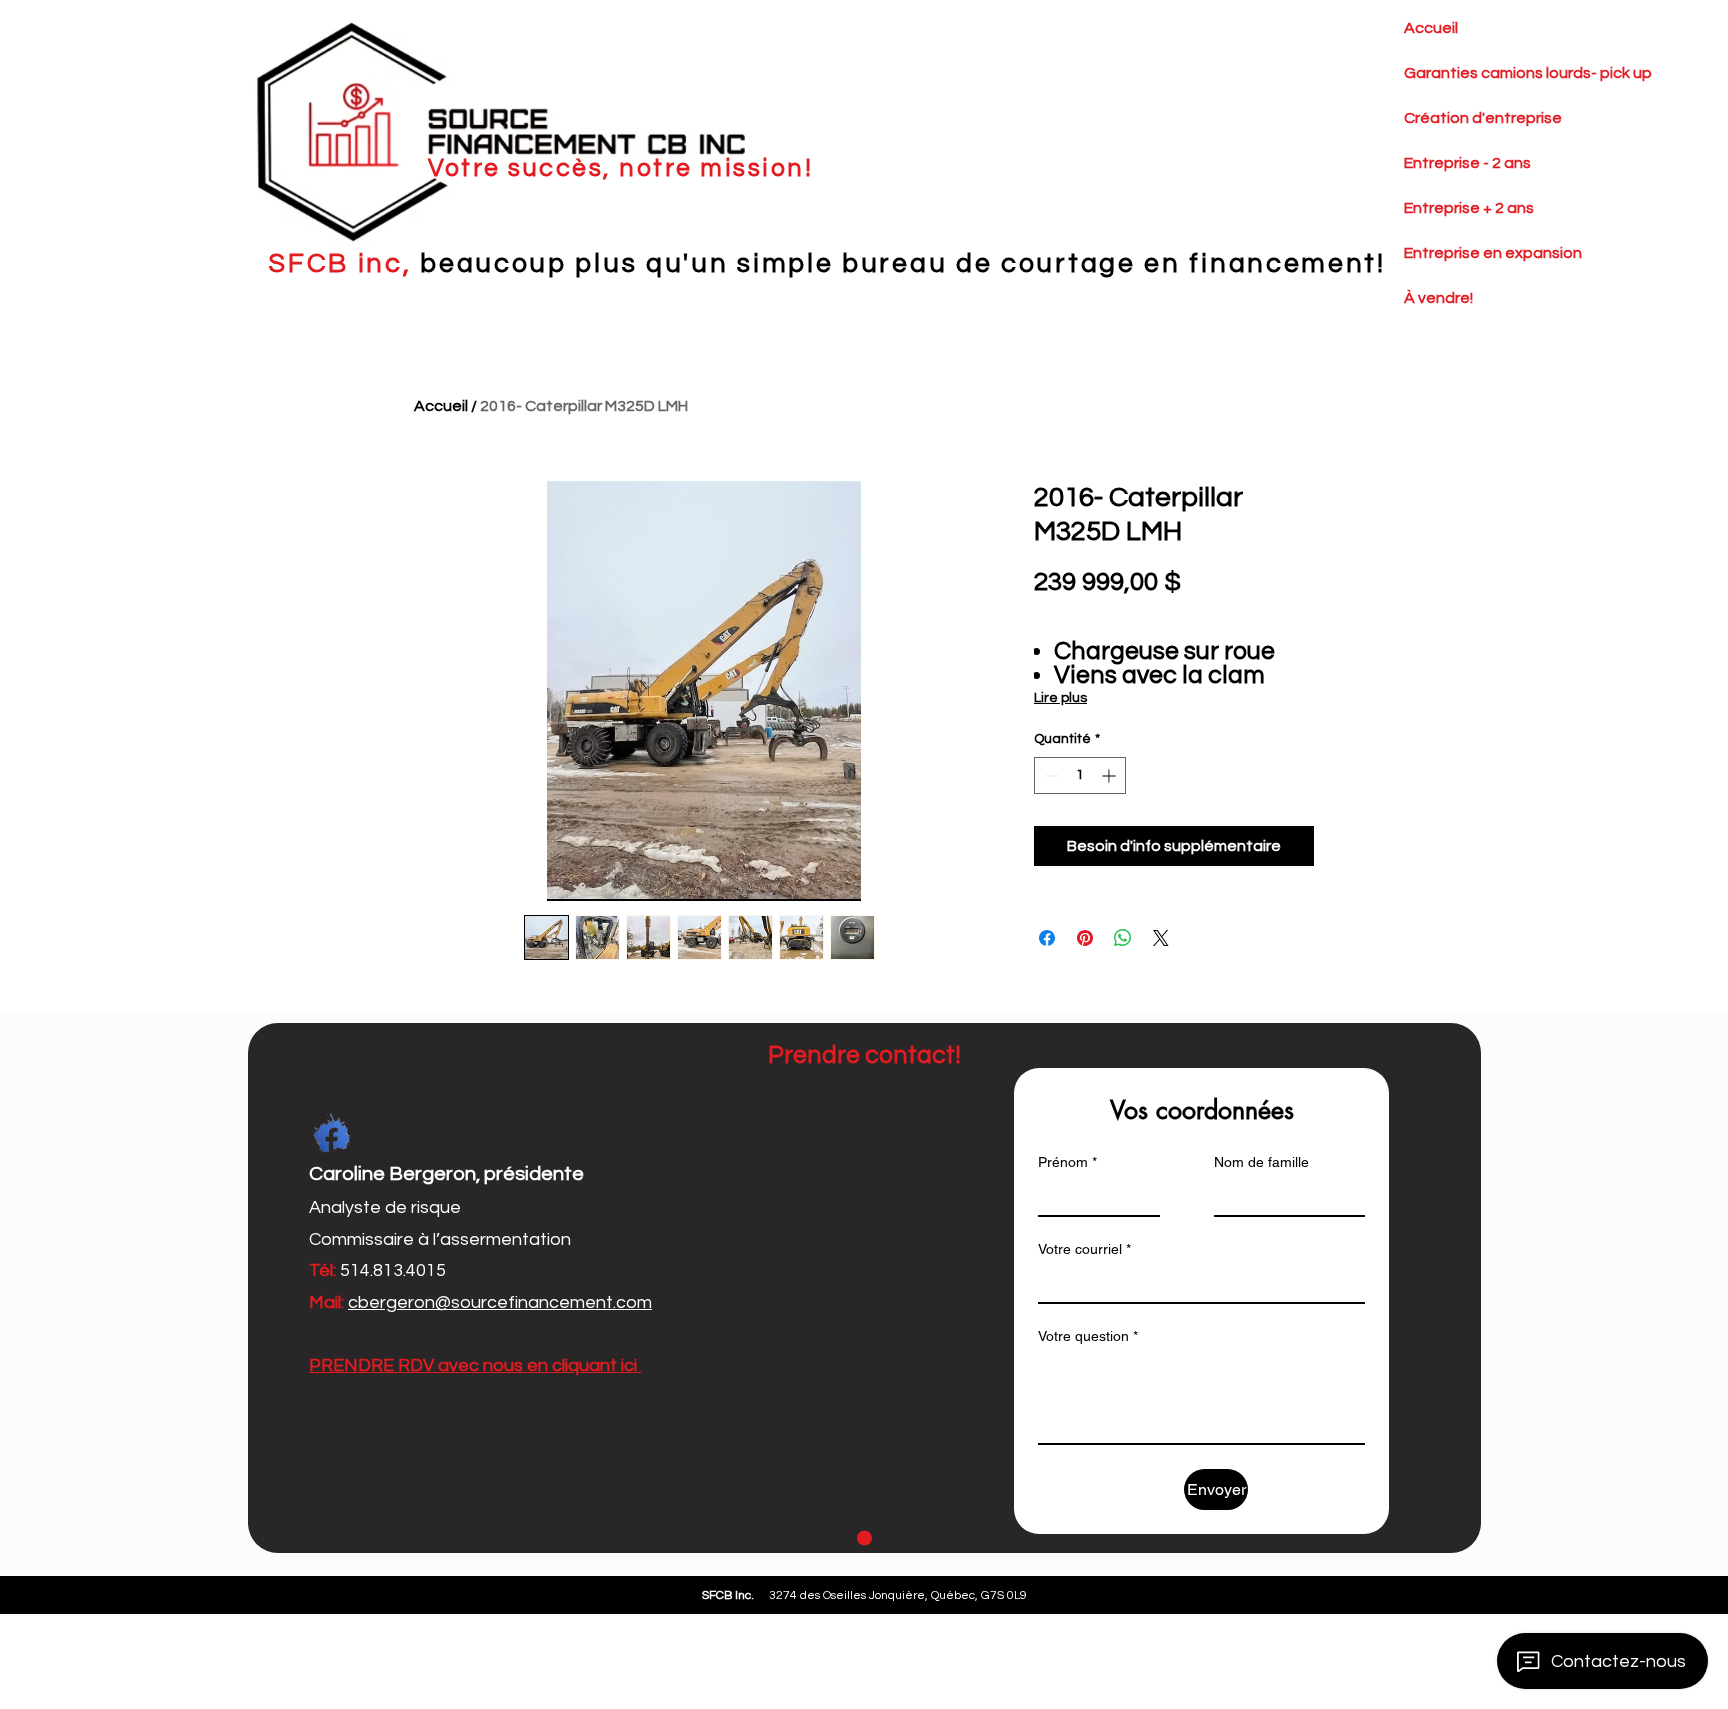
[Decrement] (1049, 775)
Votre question (1088, 1336)
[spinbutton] (1080, 775)
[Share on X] (1161, 938)
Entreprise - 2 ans (1452, 163)
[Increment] (1110, 775)
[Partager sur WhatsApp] (1123, 938)
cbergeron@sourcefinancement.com (500, 1302)
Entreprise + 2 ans (1452, 208)
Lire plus (1060, 698)
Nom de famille (1261, 1162)
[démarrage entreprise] (864, 1538)
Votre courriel (1084, 1249)
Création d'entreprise (1452, 118)
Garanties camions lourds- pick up (1452, 73)
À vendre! (1438, 298)
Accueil (1431, 28)
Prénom (1067, 1162)
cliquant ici (596, 1365)
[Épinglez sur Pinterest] (1085, 938)
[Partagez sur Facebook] (1047, 938)
